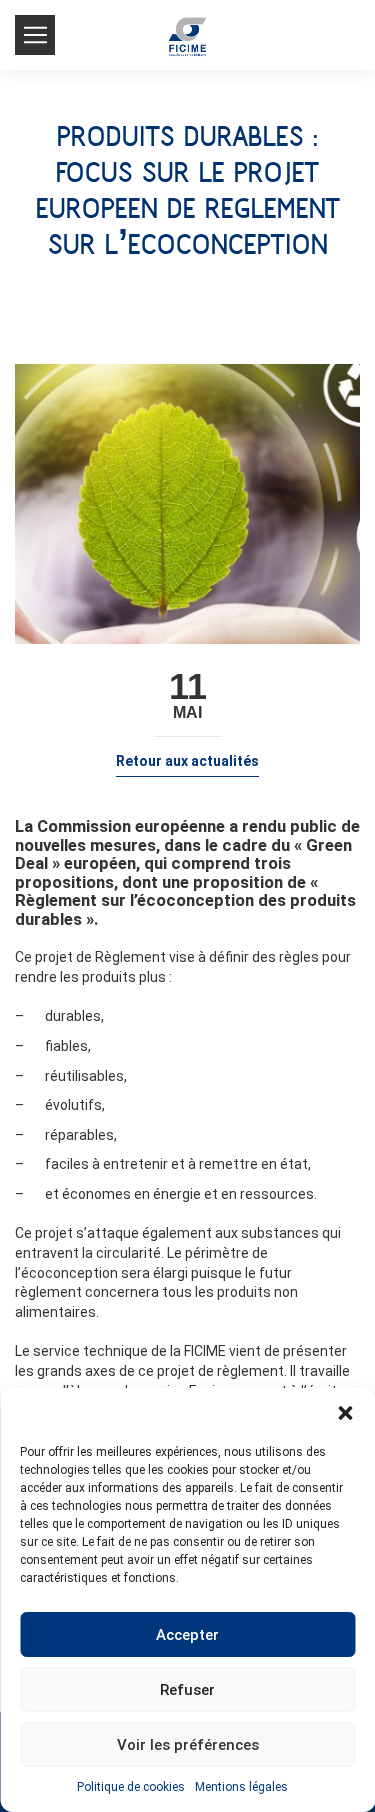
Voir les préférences (188, 1745)
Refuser (187, 1690)
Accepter (187, 1635)
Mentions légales (241, 1787)
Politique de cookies (131, 1787)
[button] (345, 1413)
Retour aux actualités (187, 761)
